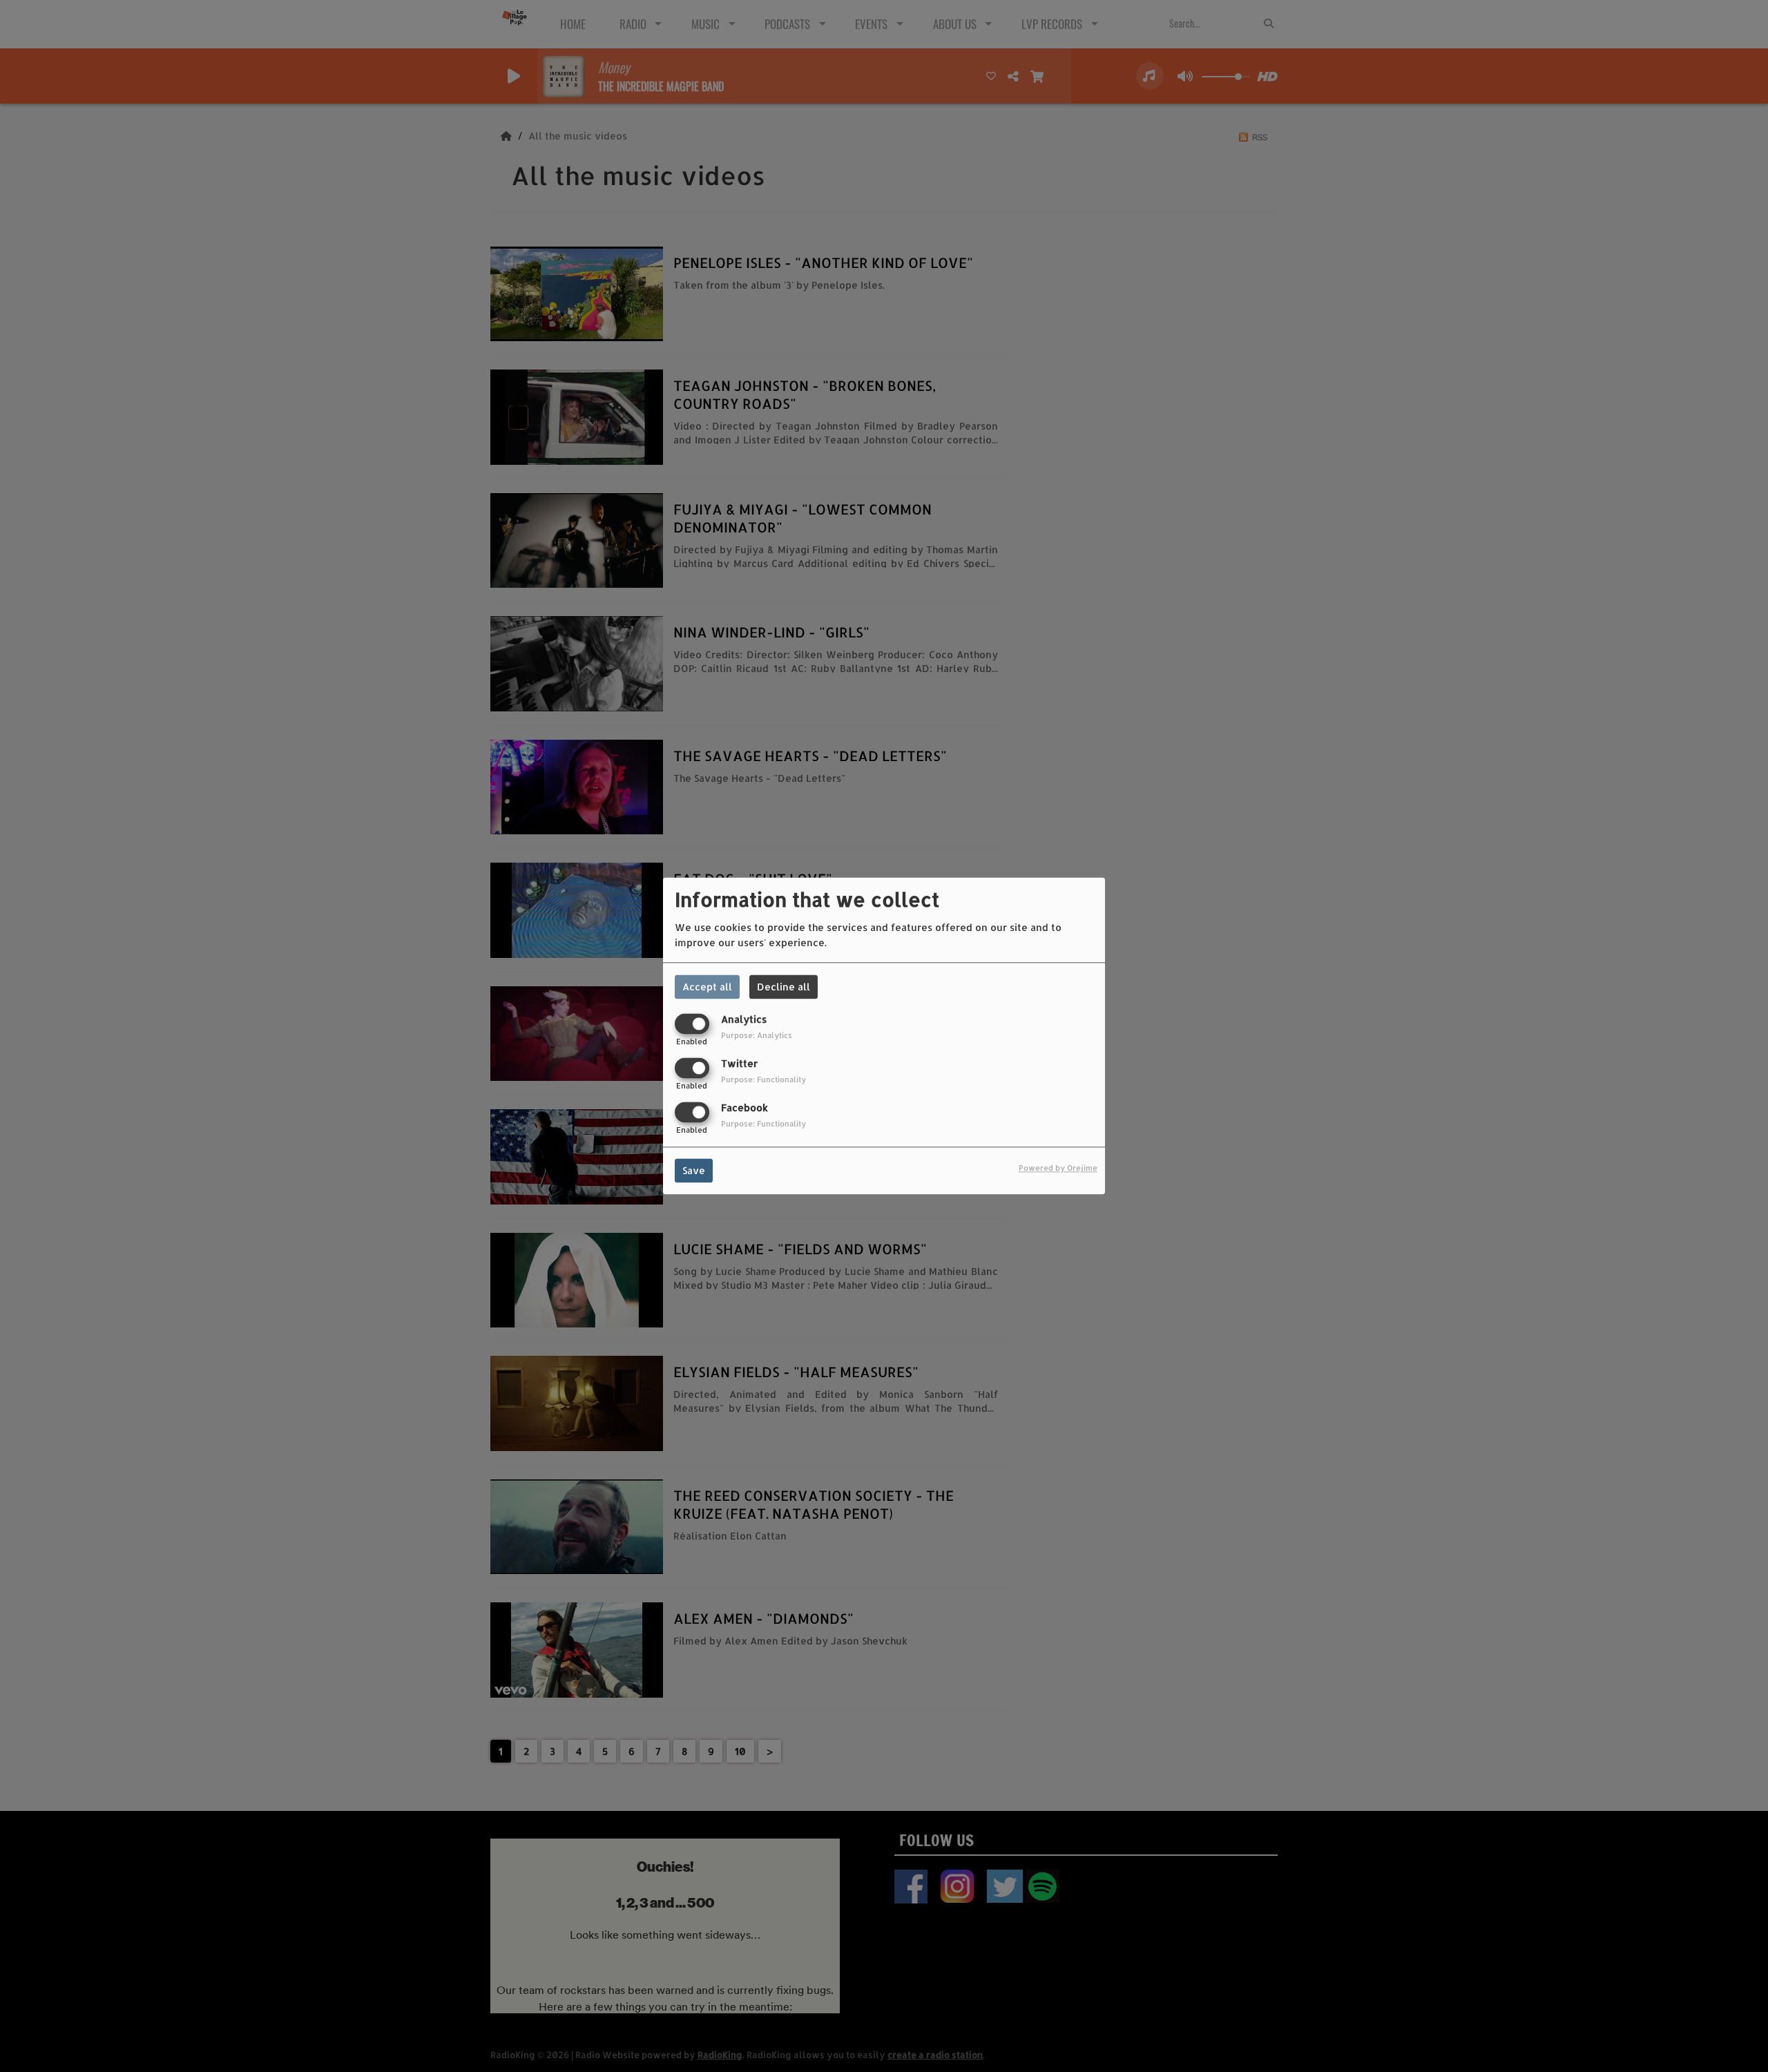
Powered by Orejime (1058, 1168)
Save (694, 1171)
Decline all (784, 987)
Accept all (707, 987)
